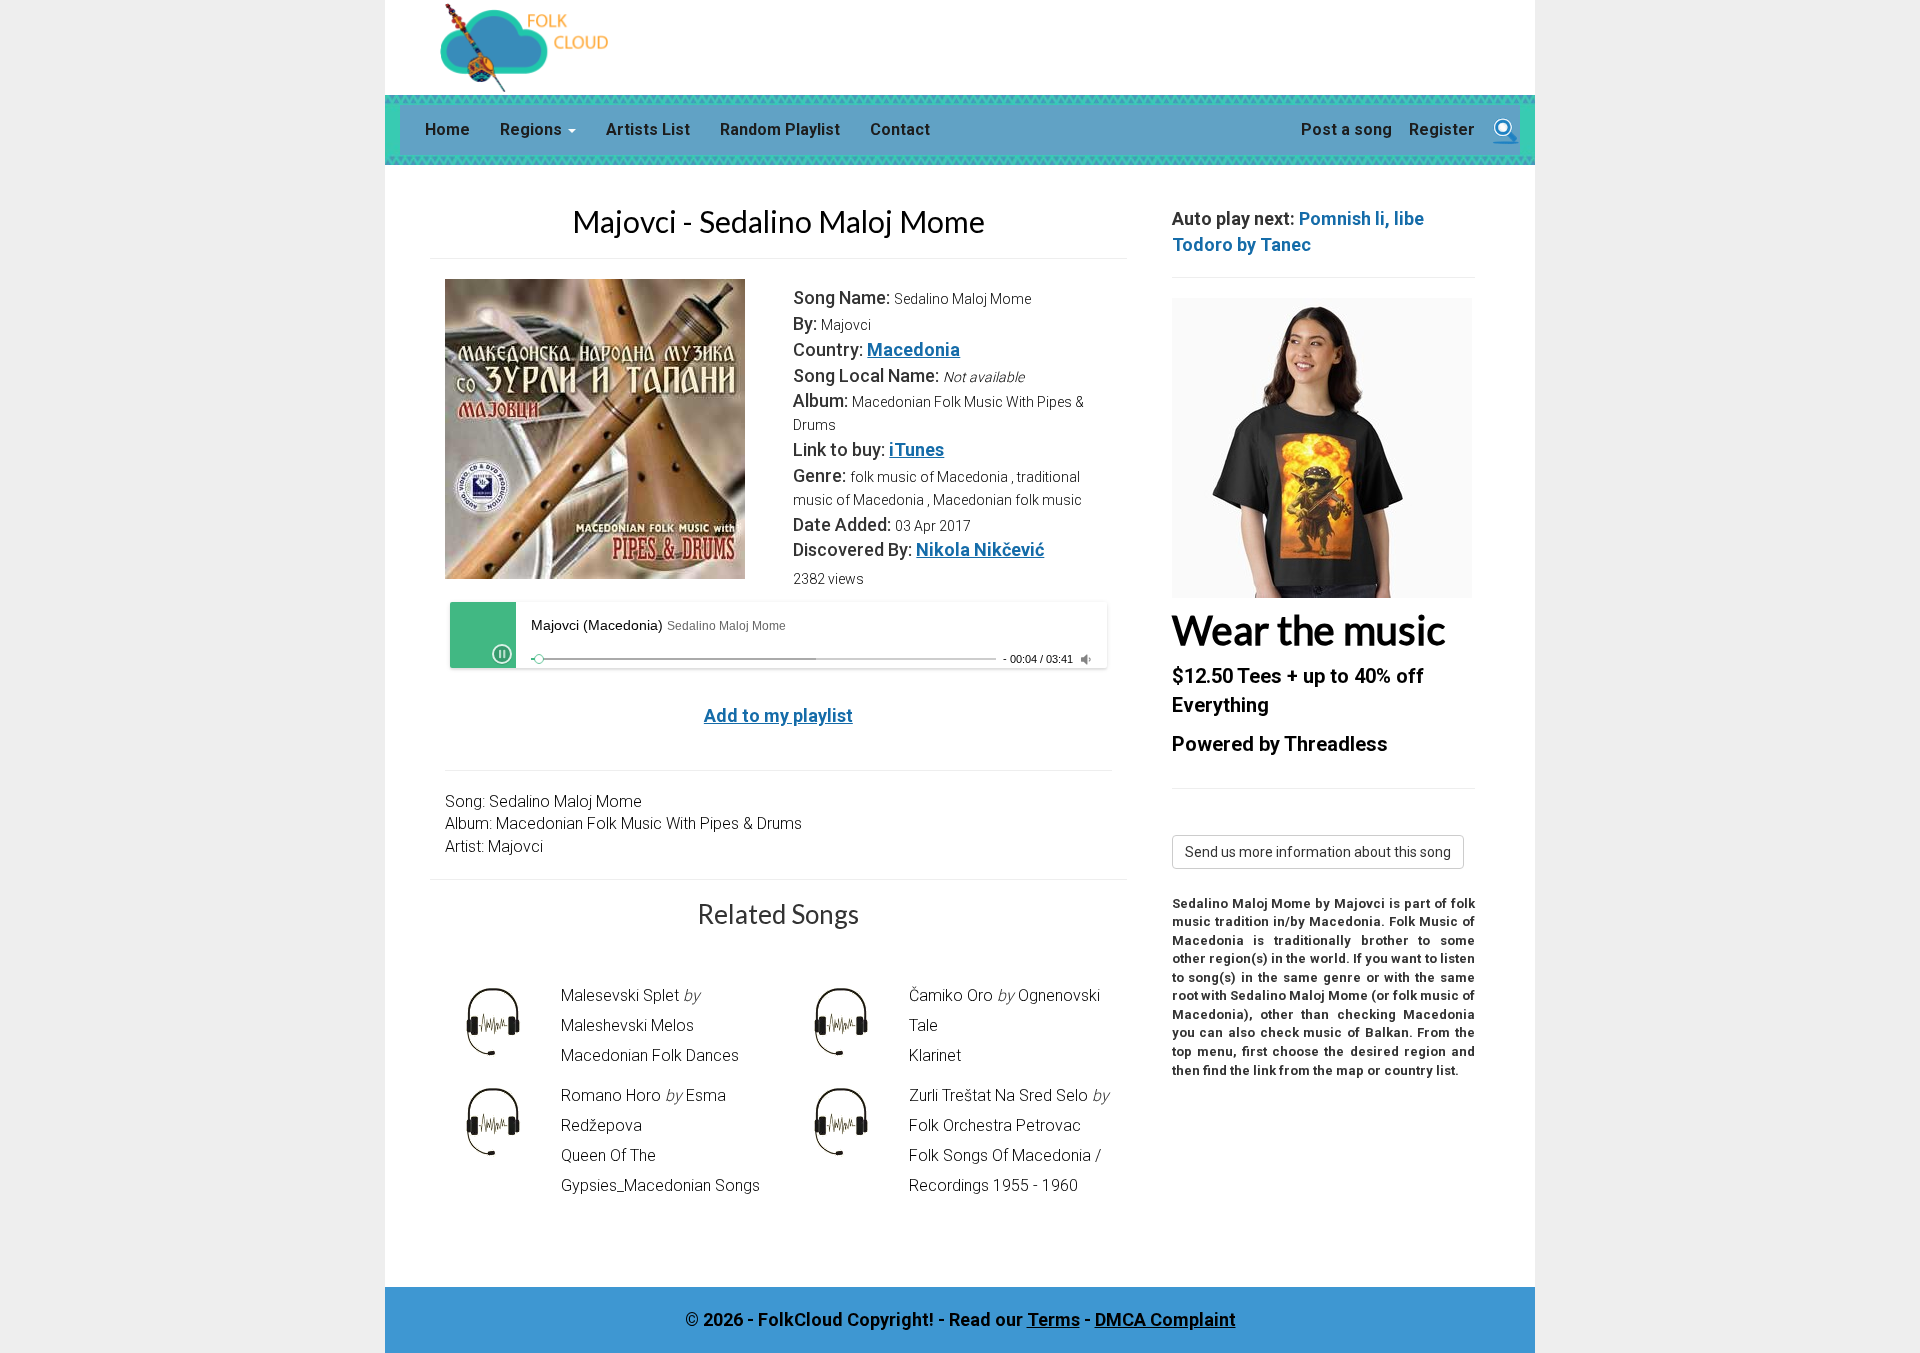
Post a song (1346, 129)
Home (447, 129)
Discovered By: (852, 549)
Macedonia (913, 349)
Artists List (648, 129)
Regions (533, 129)
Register (1442, 129)
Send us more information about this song (1318, 852)
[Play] (502, 654)
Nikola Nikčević (980, 549)
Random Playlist (780, 129)
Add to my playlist (778, 715)
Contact (900, 129)
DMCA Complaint (1165, 1319)
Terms (1053, 1319)
